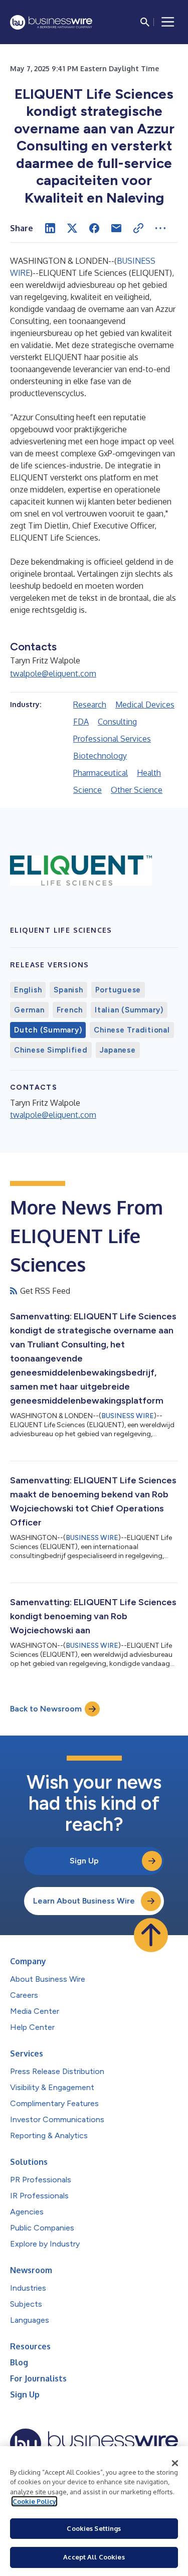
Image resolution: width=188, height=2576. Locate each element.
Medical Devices (145, 705)
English (28, 990)
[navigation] (168, 22)
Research (90, 705)
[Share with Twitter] (72, 228)
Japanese (118, 1050)
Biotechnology (100, 756)
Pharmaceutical (101, 773)
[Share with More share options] (160, 228)
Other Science (137, 790)
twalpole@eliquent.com (53, 673)
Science (87, 790)
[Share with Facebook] (94, 228)
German (29, 1010)
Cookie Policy (34, 2501)
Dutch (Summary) (48, 1030)
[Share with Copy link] (138, 228)
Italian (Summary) (129, 1010)
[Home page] (51, 22)
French (70, 1010)
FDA (81, 722)
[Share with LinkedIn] (50, 228)
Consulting (117, 722)
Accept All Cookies (94, 2557)
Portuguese (118, 990)
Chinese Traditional (132, 1030)
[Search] (145, 22)
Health (149, 773)
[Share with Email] (116, 228)
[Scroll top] (151, 1935)
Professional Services (112, 739)
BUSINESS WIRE (128, 1416)
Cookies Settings (94, 2528)
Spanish (68, 990)
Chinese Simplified (51, 1050)
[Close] (175, 2463)
